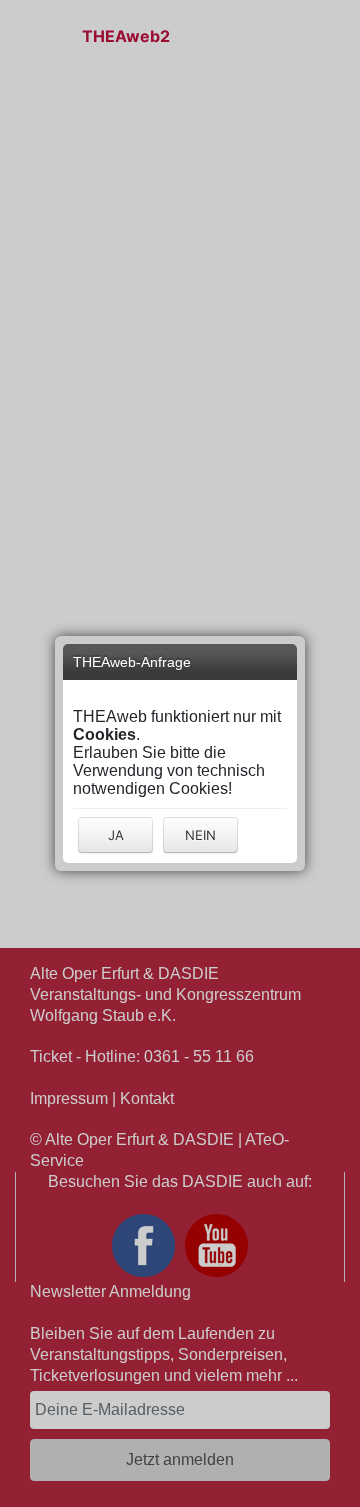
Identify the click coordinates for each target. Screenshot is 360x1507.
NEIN (200, 835)
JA (116, 835)
